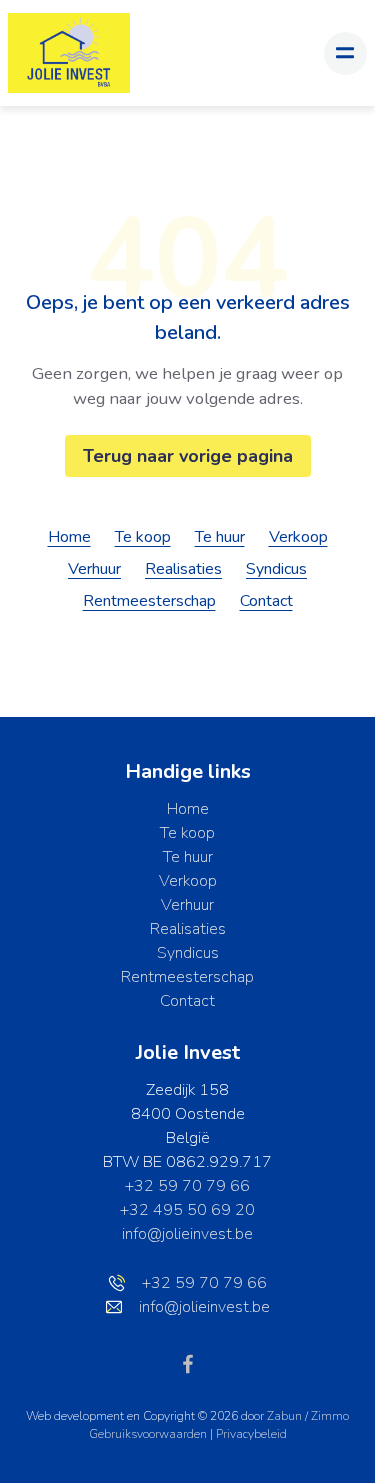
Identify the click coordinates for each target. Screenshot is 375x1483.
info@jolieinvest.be (187, 1234)
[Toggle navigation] (345, 53)
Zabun (284, 1416)
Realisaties (183, 569)
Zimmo (330, 1416)
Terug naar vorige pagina (188, 456)
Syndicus (276, 569)
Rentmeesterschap (149, 601)
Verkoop (298, 537)
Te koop (143, 537)
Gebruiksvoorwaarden (149, 1434)
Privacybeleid (251, 1434)
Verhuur (94, 569)
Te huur (220, 537)
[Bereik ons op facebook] (188, 1363)
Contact (266, 601)
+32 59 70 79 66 (187, 1186)
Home (69, 537)
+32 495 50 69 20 (187, 1210)
